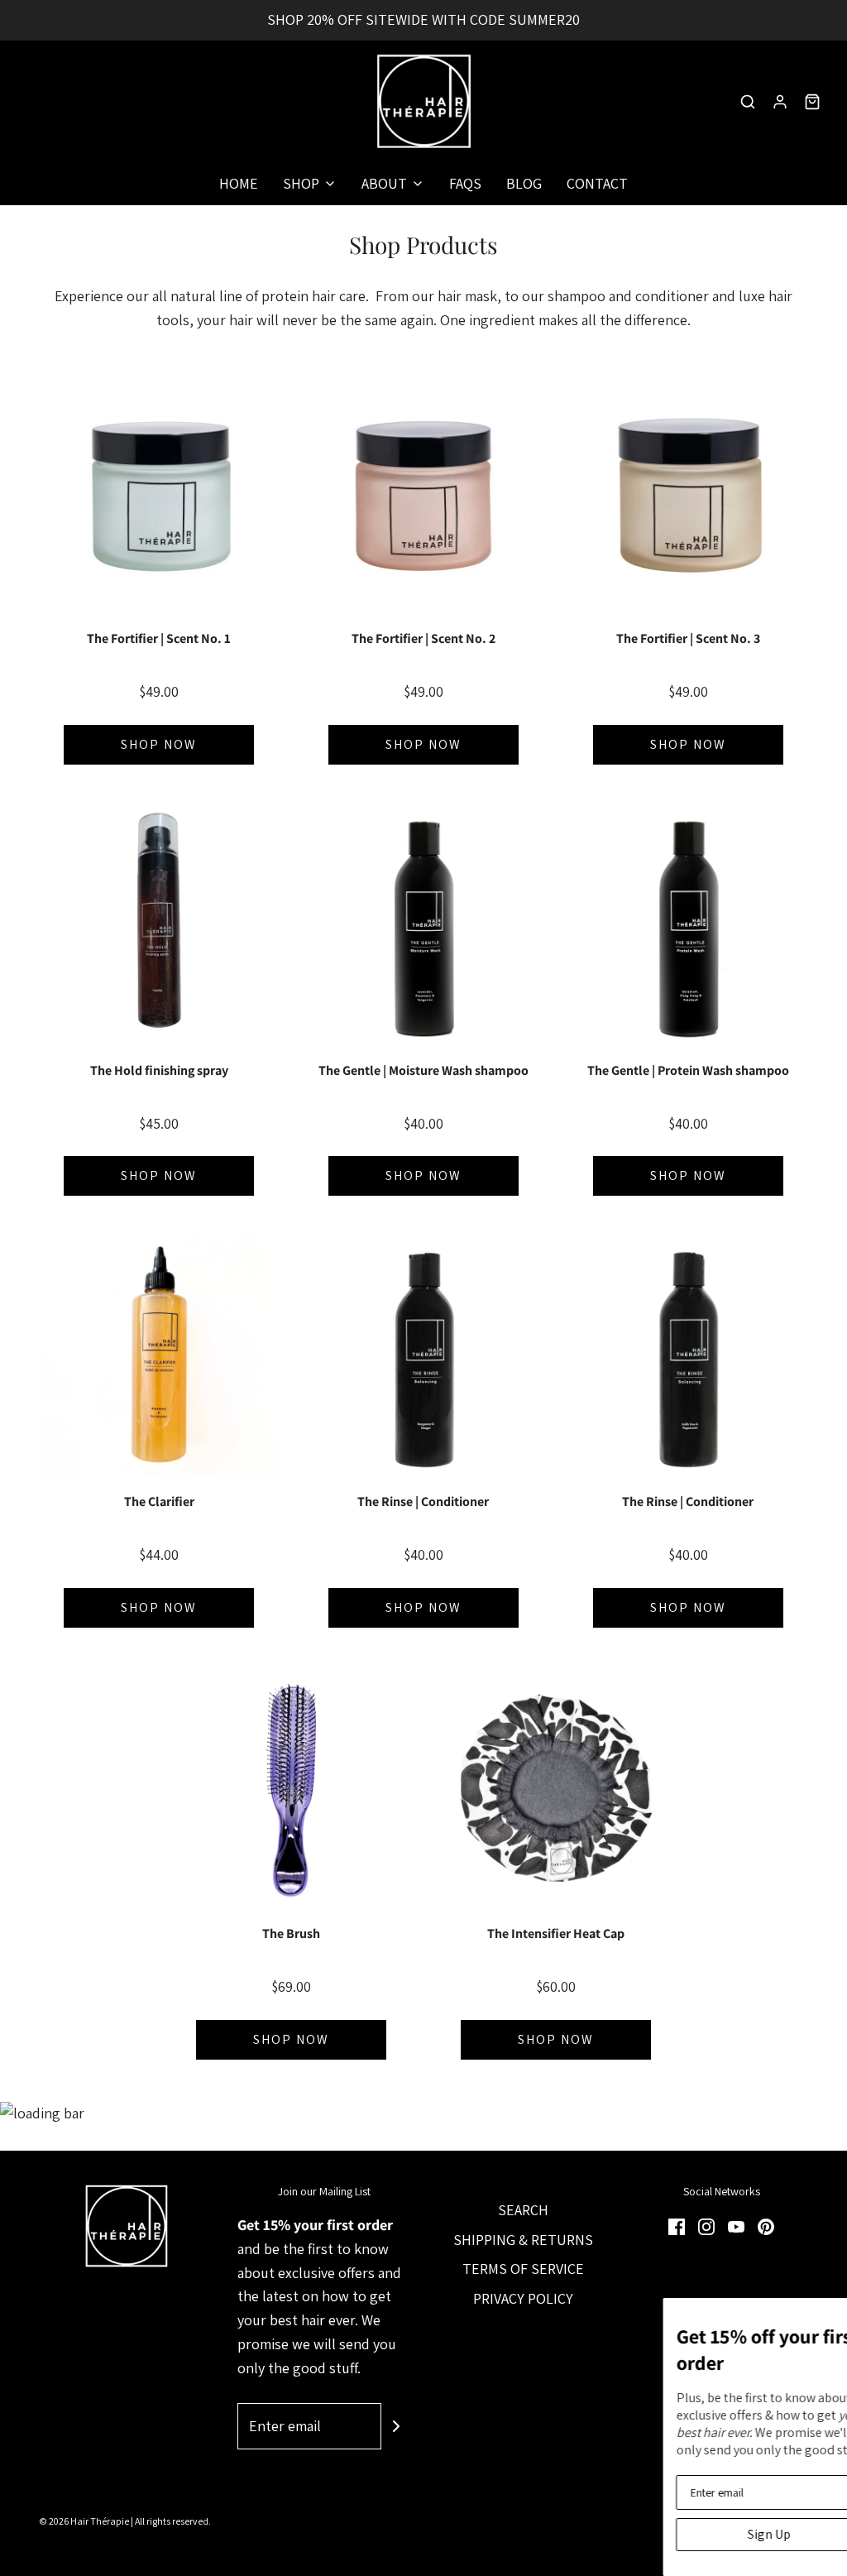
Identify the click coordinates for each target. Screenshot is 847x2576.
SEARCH (523, 2210)
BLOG (524, 183)
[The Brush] (291, 1789)
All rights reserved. (173, 2521)
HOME (239, 183)
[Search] (748, 102)
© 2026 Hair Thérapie (84, 2521)
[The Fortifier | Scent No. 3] (688, 494)
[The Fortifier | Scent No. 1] (159, 494)
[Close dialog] (832, 2313)
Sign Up (457, 2534)
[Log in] (780, 102)
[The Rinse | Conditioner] (423, 1357)
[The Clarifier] (159, 1357)
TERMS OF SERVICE (523, 2269)
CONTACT (597, 183)
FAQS (465, 183)
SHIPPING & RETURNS (523, 2240)
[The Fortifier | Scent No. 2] (423, 494)
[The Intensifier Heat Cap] (556, 1789)
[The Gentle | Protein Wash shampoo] (688, 926)
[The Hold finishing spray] (159, 926)
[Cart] (812, 102)
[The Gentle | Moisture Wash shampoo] (423, 926)
